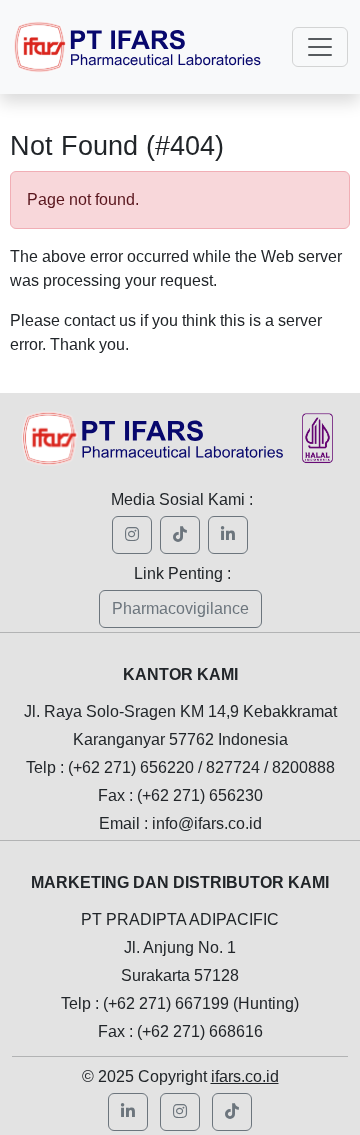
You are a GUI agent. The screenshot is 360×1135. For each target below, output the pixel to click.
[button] (180, 1112)
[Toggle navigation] (320, 47)
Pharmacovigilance (180, 608)
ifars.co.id (245, 1076)
